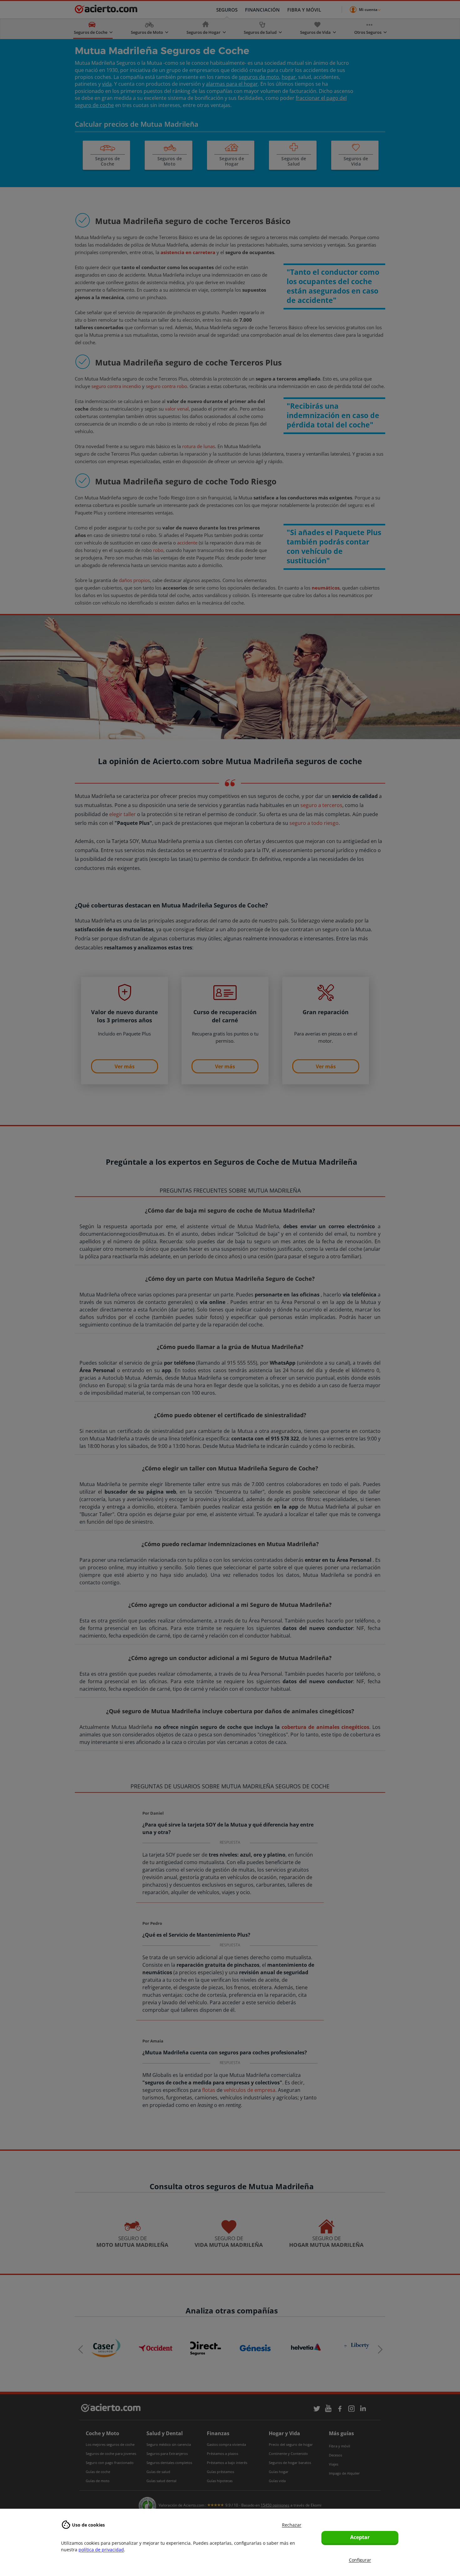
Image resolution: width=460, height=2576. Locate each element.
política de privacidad (101, 2550)
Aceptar (360, 2537)
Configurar (360, 2560)
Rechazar (292, 2525)
